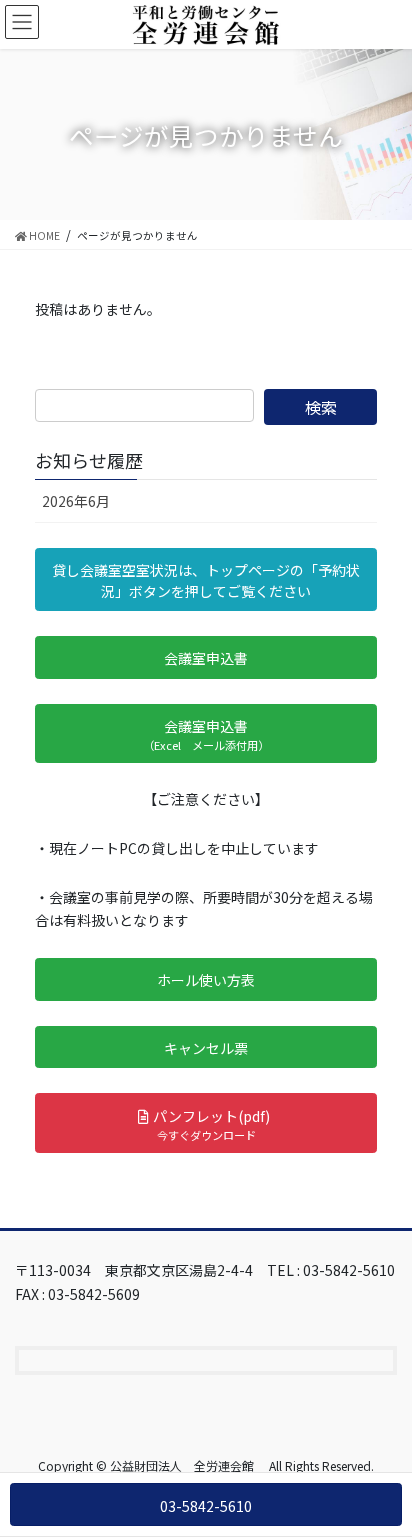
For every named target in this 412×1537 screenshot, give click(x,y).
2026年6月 (76, 501)
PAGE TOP (382, 1472)
